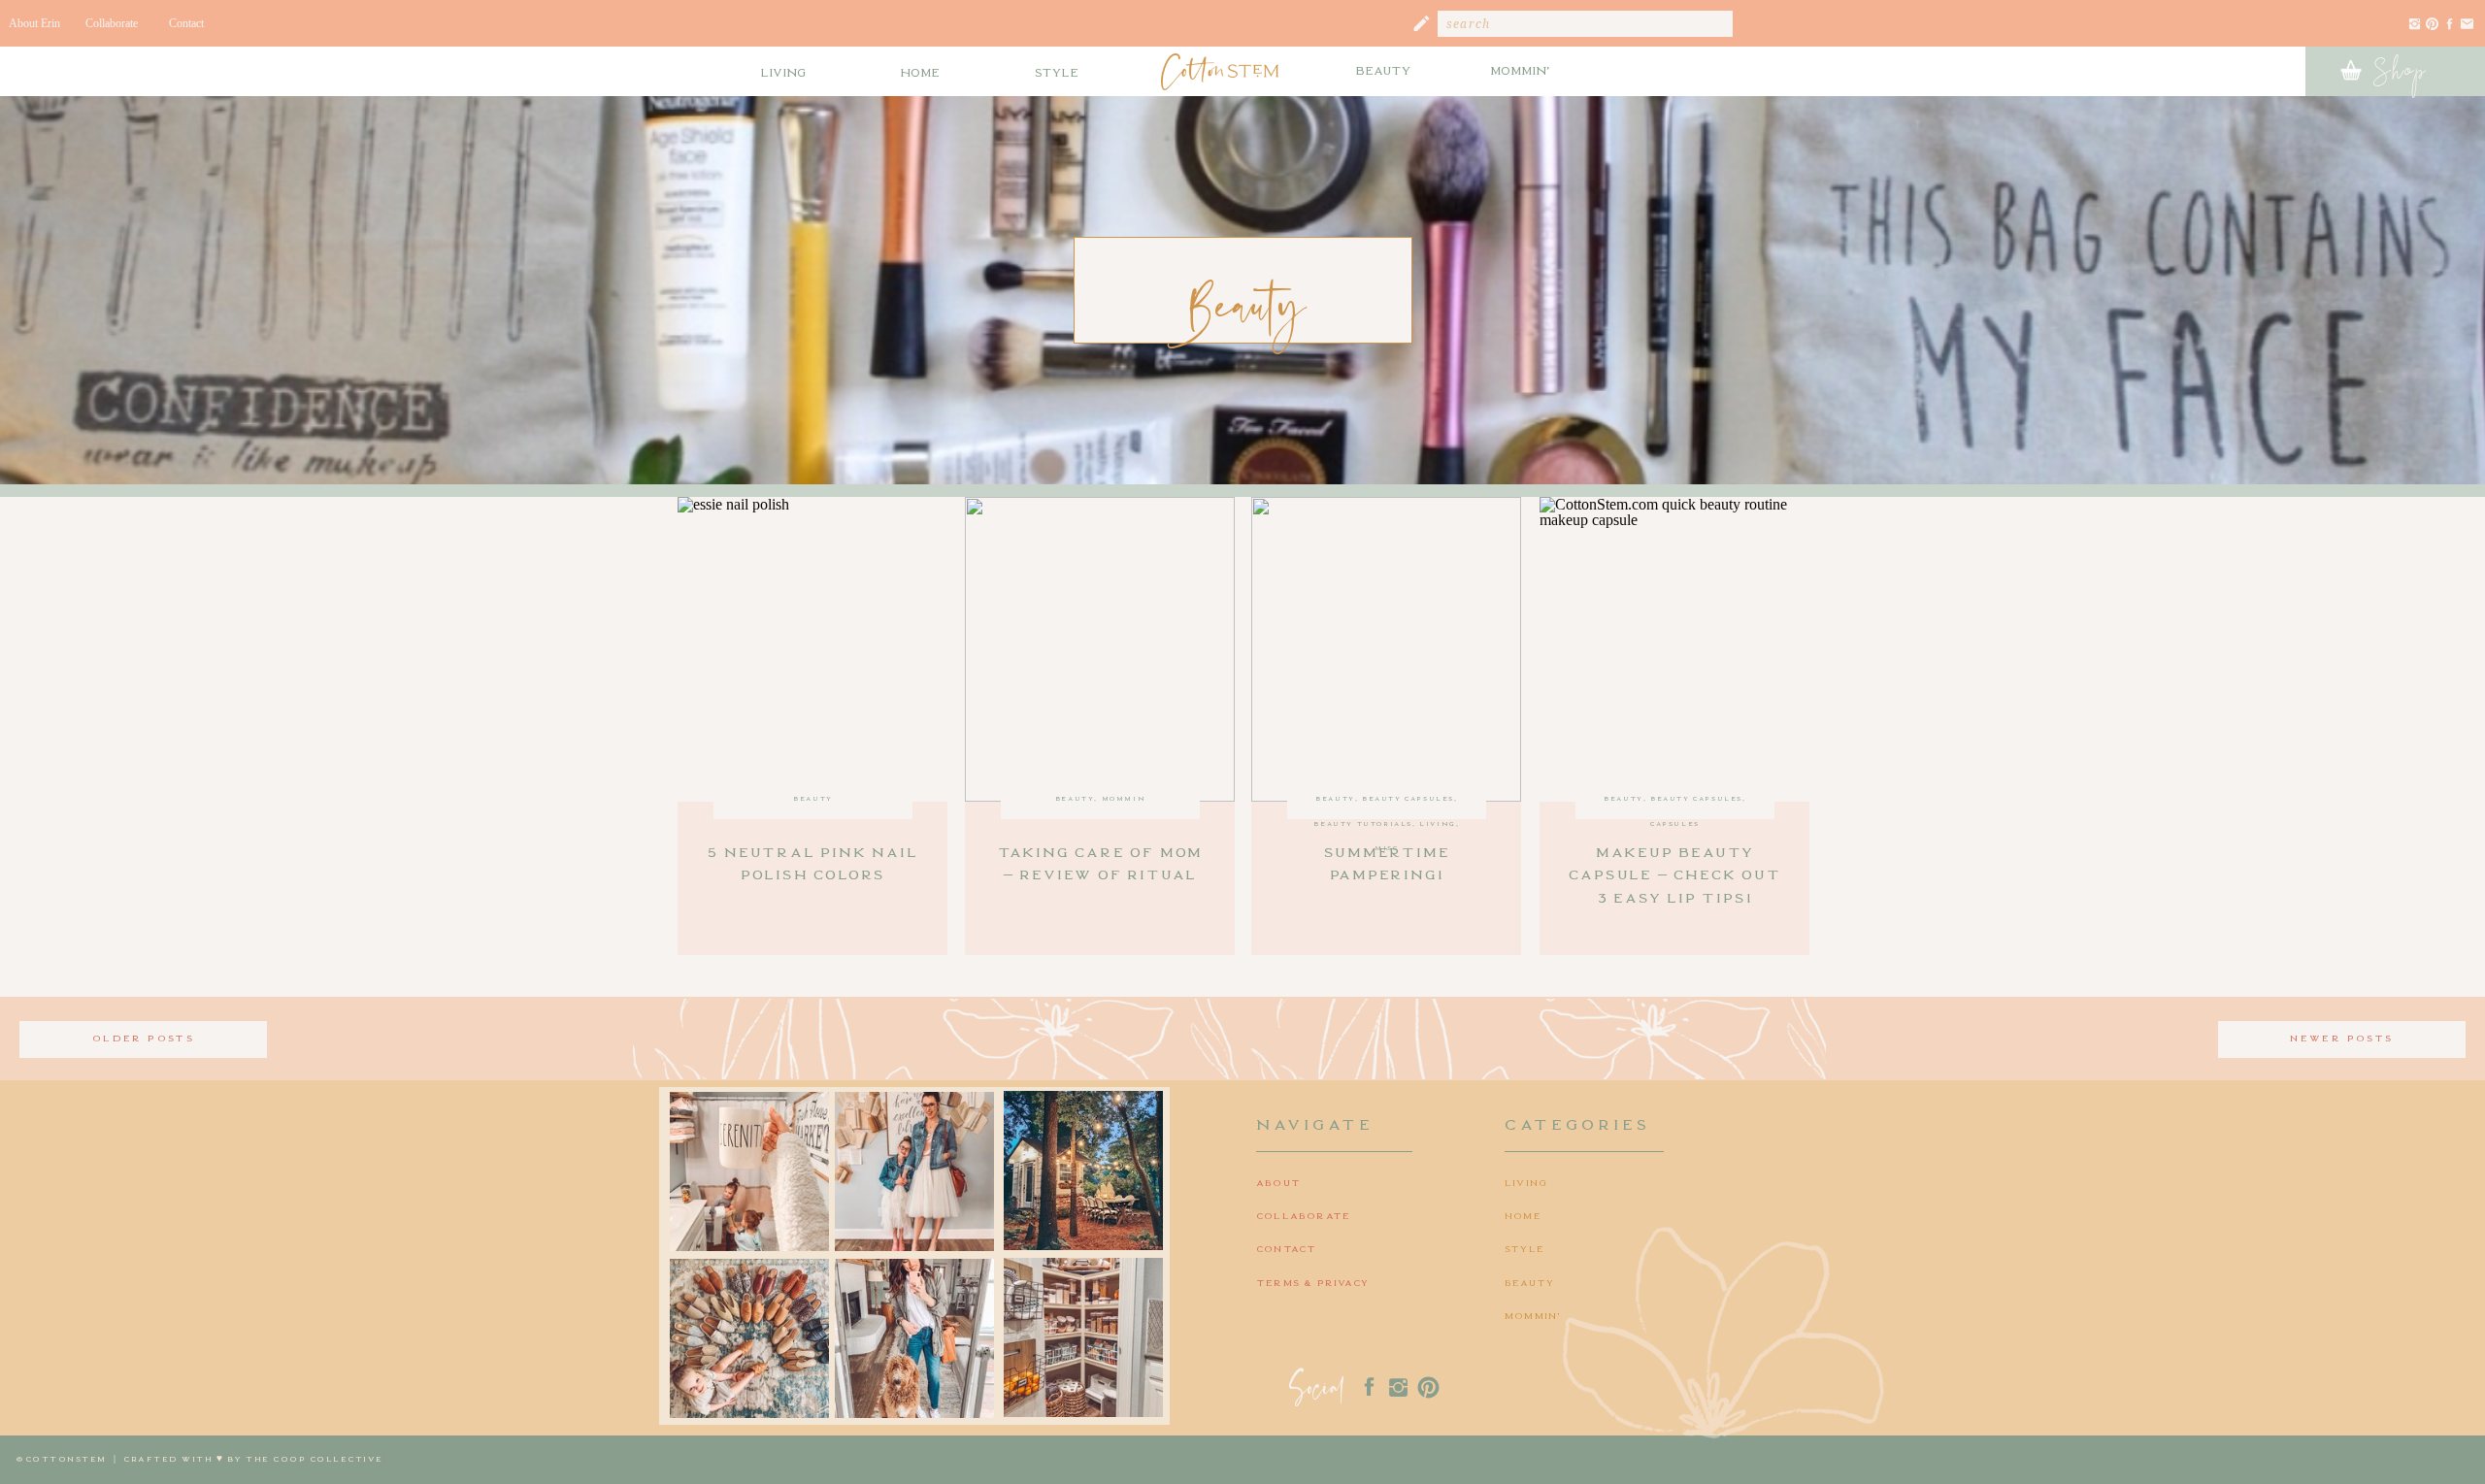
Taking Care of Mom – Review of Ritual (1100, 862)
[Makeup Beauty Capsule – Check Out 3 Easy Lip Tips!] (1674, 649)
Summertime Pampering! (1387, 862)
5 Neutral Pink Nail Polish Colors (812, 862)
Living (1438, 823)
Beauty (813, 798)
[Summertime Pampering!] (1386, 649)
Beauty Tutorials (1363, 823)
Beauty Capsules (1408, 798)
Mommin (1124, 798)
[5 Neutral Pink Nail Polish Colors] (812, 649)
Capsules (1675, 823)
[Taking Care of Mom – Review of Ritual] (1100, 649)
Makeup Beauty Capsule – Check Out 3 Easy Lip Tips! (1674, 874)
